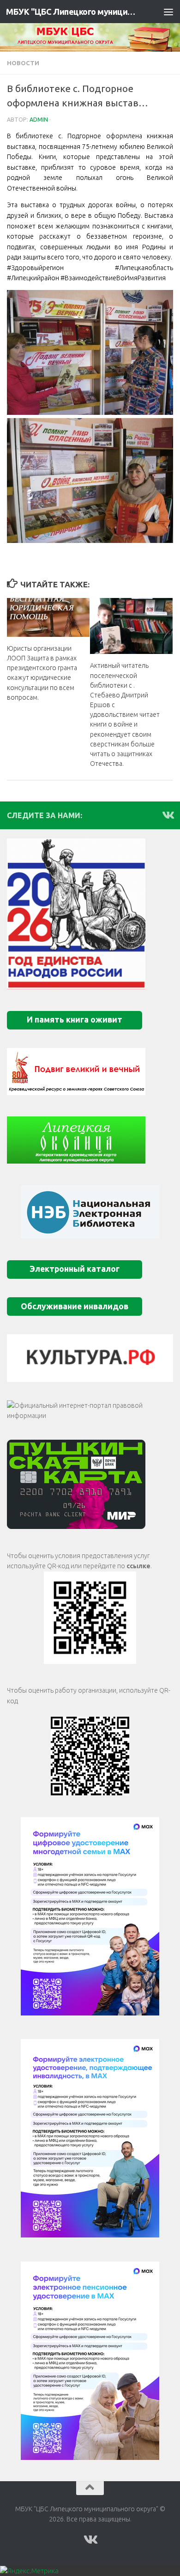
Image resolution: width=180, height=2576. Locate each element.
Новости (23, 63)
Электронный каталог (75, 1269)
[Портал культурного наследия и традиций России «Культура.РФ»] (90, 1358)
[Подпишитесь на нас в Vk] (168, 815)
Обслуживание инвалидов (75, 1306)
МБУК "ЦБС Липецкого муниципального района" (71, 12)
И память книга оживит (75, 1020)
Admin (39, 120)
